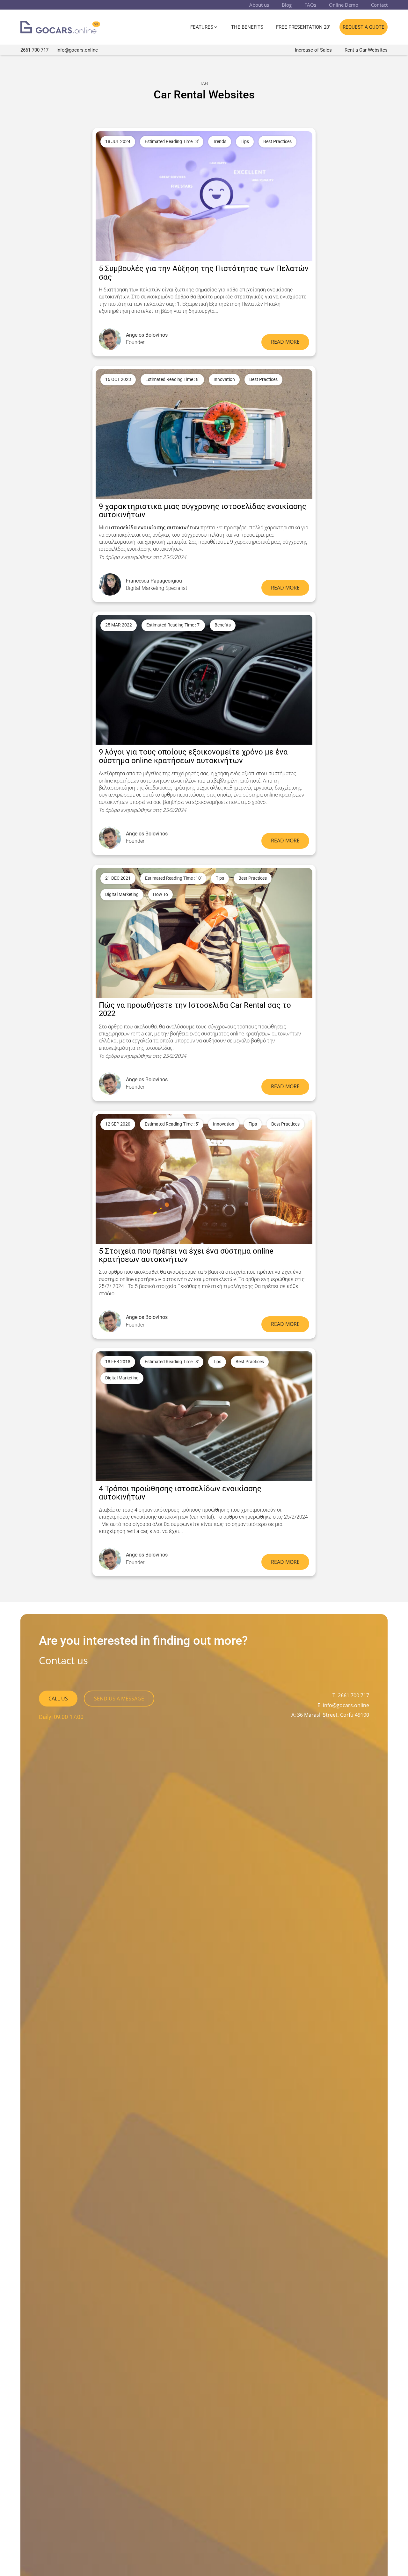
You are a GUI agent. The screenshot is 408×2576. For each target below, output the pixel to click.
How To (160, 894)
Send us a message (119, 1699)
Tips (245, 142)
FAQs (310, 5)
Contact (379, 5)
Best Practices (277, 142)
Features (202, 27)
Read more (285, 342)
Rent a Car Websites (366, 50)
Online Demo (344, 5)
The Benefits (247, 27)
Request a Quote (364, 27)
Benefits (223, 625)
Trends (220, 142)
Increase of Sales (313, 50)
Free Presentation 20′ (303, 27)
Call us (58, 1699)
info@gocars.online (77, 50)
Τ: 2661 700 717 (351, 1695)
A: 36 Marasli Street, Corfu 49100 (330, 1715)
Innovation (224, 379)
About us (259, 5)
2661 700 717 (35, 50)
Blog (287, 5)
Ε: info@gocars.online (343, 1705)
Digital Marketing (122, 894)
